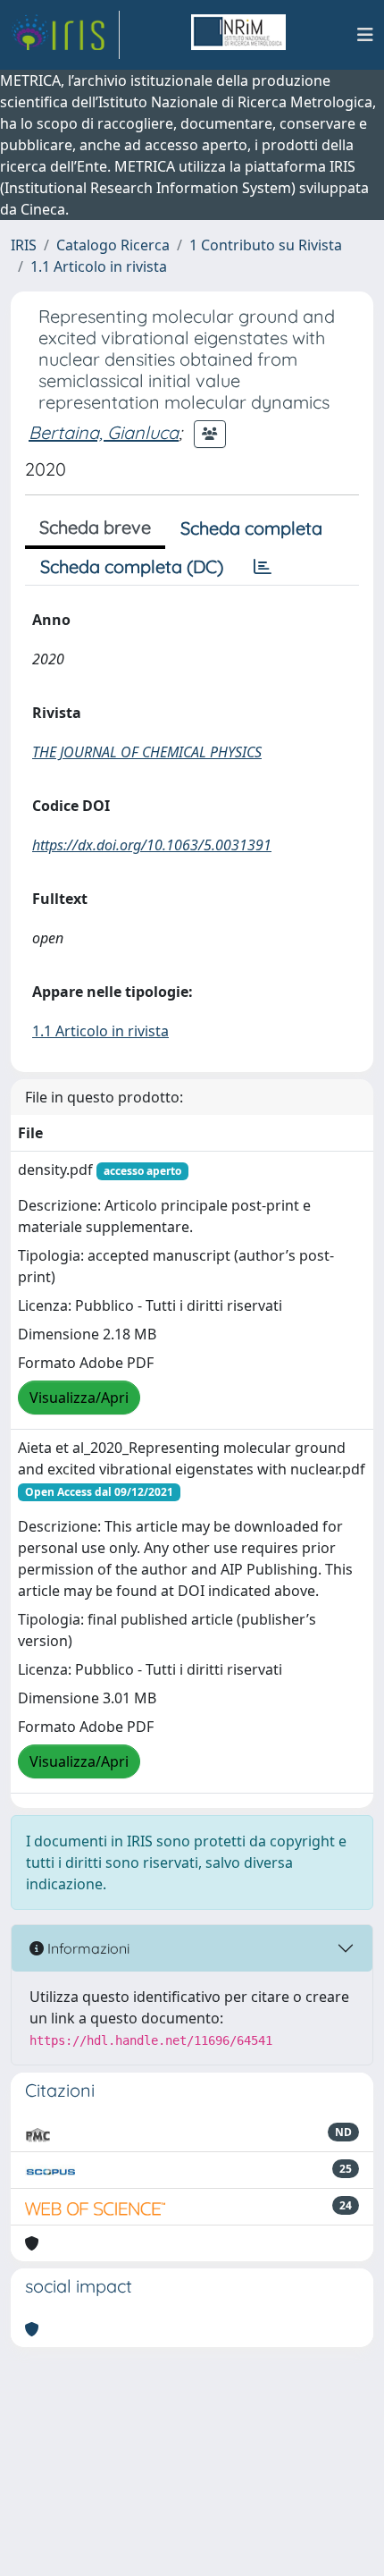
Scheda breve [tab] (95, 527)
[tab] (263, 567)
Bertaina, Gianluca (104, 432)
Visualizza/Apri (79, 1398)
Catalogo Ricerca (113, 245)
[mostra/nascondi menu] (365, 35)
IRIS (24, 245)
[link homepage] (65, 35)
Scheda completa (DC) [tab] (132, 566)
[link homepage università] (238, 35)
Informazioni (87, 1948)
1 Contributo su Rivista (266, 245)
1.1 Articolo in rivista (99, 266)
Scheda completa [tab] (251, 528)
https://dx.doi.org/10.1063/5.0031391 (152, 845)
